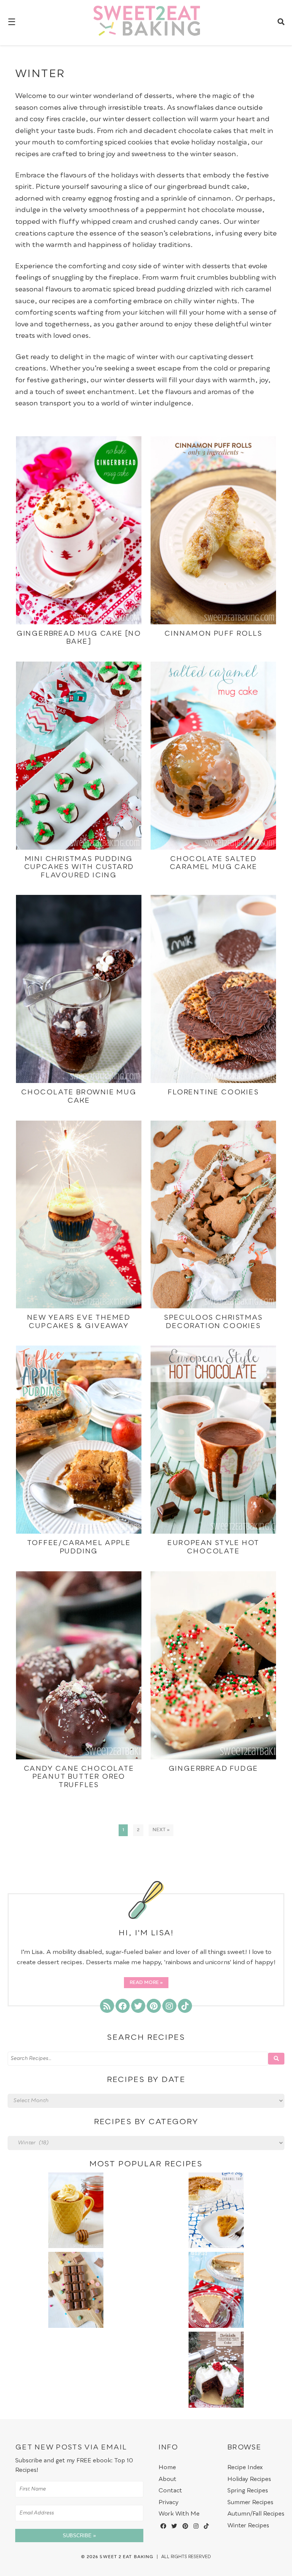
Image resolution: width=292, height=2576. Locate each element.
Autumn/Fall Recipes (256, 2514)
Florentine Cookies (213, 1092)
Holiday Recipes (249, 2479)
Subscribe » (79, 2536)
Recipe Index (245, 2468)
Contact (170, 2491)
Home (167, 2468)
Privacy (169, 2502)
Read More (144, 1983)
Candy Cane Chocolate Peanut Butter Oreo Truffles (79, 1777)
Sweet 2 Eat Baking (126, 2557)
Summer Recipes (250, 2502)
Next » (161, 1830)
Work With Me (179, 2514)
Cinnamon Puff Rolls (213, 634)
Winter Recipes (248, 2526)
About (167, 2479)
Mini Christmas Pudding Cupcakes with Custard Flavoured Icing (79, 867)
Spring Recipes (248, 2491)
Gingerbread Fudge (213, 1769)
